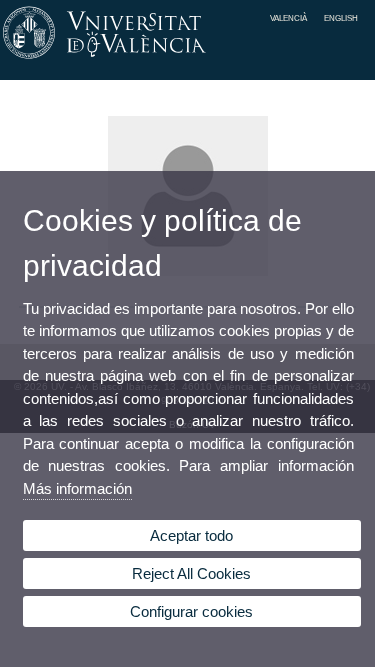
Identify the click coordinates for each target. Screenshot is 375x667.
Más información (77, 488)
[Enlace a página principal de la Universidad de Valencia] (187, 59)
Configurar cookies (191, 611)
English (341, 18)
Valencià (288, 18)
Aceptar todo (191, 535)
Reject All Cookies (191, 573)
